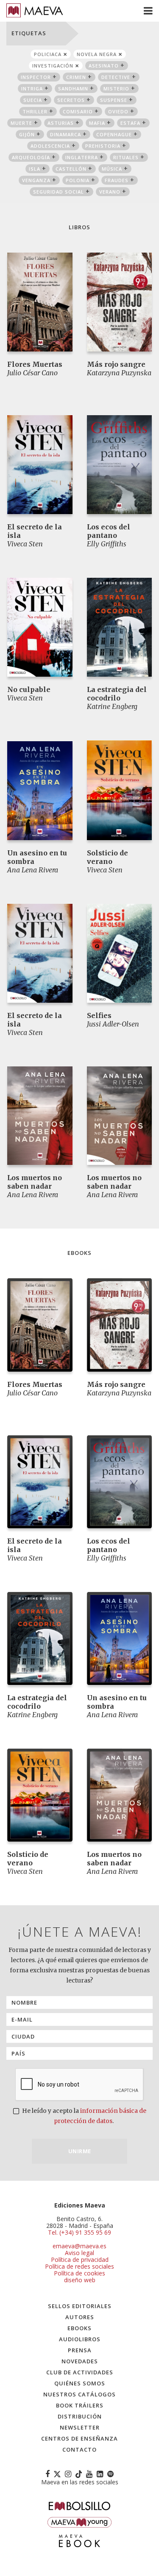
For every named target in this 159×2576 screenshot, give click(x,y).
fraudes (117, 180)
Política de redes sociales (79, 2266)
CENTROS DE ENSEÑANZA (79, 2438)
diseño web (80, 2280)
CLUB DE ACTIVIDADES (80, 2372)
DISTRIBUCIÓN (80, 2416)
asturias (61, 123)
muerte (21, 123)
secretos (71, 100)
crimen (76, 77)
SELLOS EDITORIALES (80, 2306)
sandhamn (73, 89)
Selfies (99, 1015)
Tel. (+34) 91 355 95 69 (79, 2233)
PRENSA (80, 2350)
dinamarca (66, 134)
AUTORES (80, 2317)
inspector (36, 77)
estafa (130, 123)
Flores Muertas (35, 364)
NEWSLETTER (80, 2427)
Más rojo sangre (116, 364)
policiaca (48, 54)
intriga (32, 89)
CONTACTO (79, 2449)
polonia (78, 180)
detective (116, 77)
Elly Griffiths (107, 544)
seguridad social (59, 192)
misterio (116, 89)
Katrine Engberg (112, 706)
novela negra (97, 54)
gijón (27, 134)
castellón (71, 169)
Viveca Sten (25, 544)
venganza (36, 180)
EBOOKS (79, 2328)
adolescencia (50, 146)
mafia (97, 123)
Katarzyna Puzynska (119, 373)
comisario (78, 111)
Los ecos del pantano (109, 531)
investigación (53, 66)
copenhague (114, 134)
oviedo (118, 111)
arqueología (31, 157)
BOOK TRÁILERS (80, 2405)
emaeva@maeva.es (79, 2246)
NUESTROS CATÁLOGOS (79, 2394)
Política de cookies (79, 2273)
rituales (126, 157)
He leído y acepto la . (84, 2116)
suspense (114, 100)
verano (110, 192)
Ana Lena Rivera (33, 870)
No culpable (29, 689)
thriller (35, 111)
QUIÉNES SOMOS (80, 2383)
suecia (33, 100)
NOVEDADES (80, 2361)
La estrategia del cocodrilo (117, 694)
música (112, 169)
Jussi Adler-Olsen (113, 1024)
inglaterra (82, 157)
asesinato (104, 66)
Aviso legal (79, 2253)
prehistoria (103, 146)
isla (35, 169)
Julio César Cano (32, 373)
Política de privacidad (80, 2260)
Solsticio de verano (107, 857)
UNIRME (80, 2151)
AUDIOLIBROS (80, 2339)
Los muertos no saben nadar (35, 1182)
